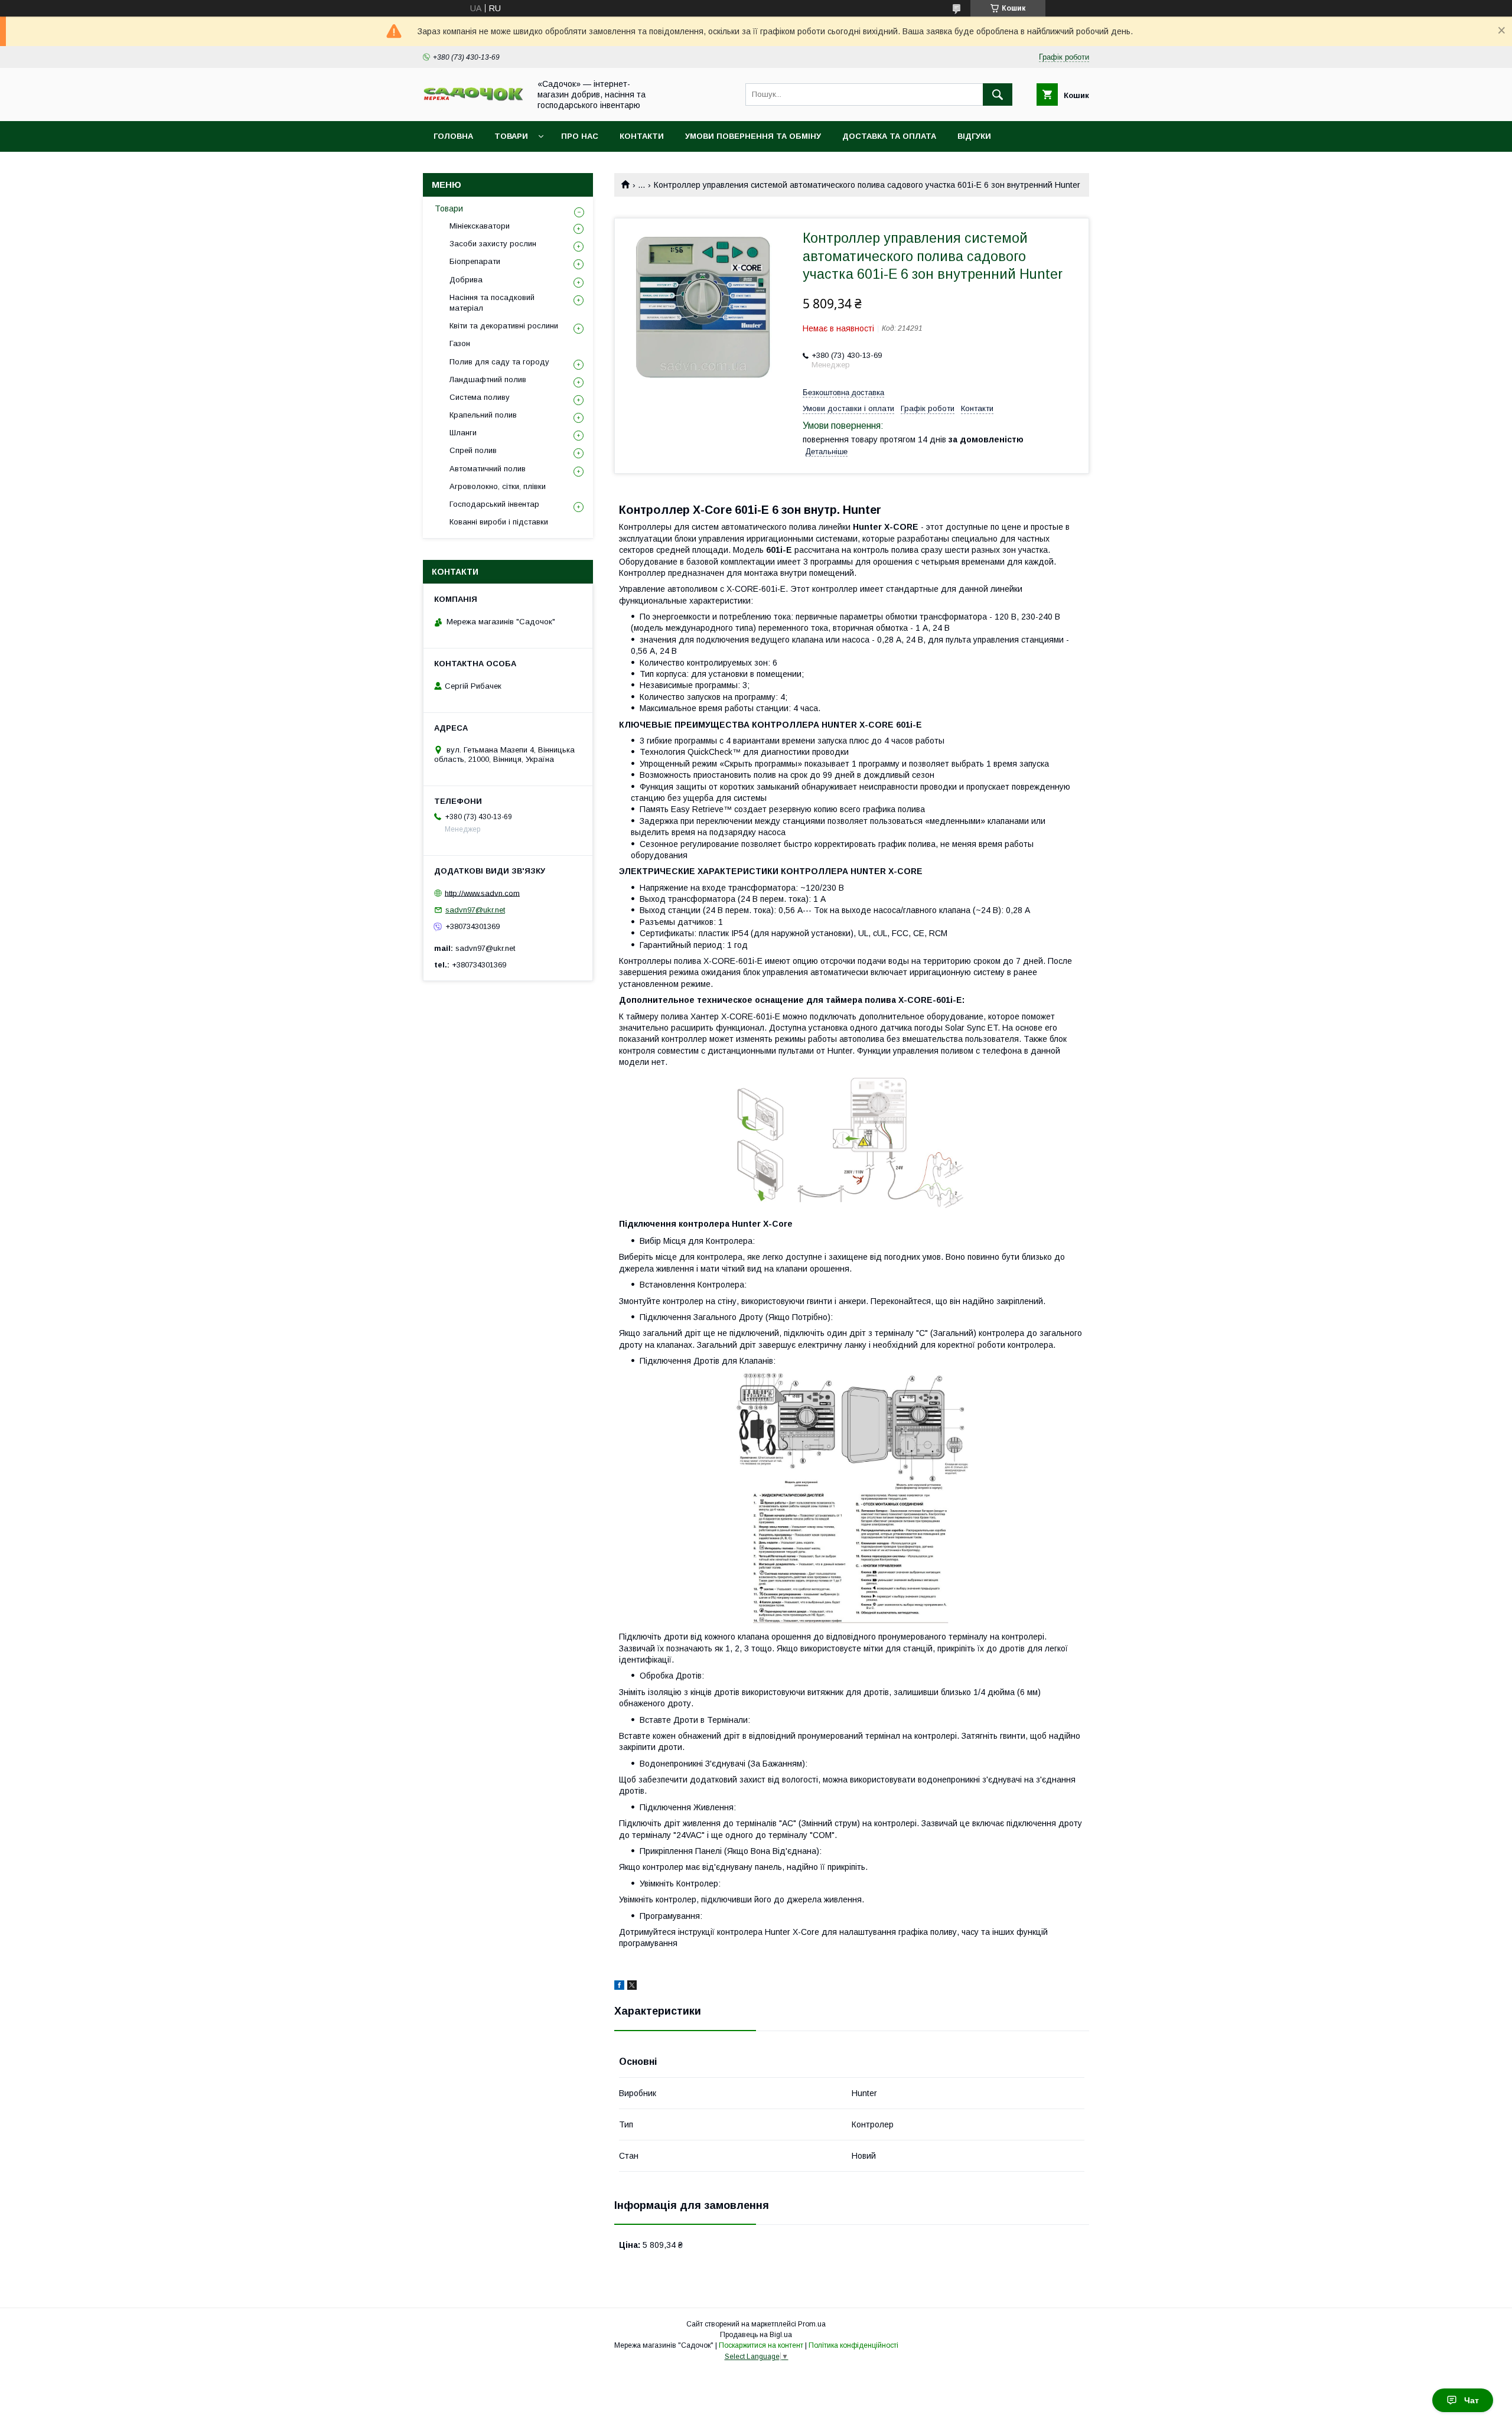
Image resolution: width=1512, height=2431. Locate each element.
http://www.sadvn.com (482, 893)
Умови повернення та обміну (753, 136)
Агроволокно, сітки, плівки (498, 486)
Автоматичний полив (488, 469)
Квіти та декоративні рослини (504, 326)
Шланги (463, 433)
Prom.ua (812, 2324)
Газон (460, 343)
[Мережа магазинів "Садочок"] (473, 99)
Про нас (580, 136)
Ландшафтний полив (488, 379)
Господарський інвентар (494, 504)
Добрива (466, 280)
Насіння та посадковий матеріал (492, 303)
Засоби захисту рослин (493, 244)
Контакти (642, 136)
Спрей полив (473, 450)
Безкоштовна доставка (843, 392)
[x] (632, 1987)
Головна (453, 136)
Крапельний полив (483, 415)
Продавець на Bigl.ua (756, 2335)
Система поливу (480, 397)
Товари (511, 136)
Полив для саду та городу (499, 362)
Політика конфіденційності (853, 2345)
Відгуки (974, 136)
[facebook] (619, 1987)
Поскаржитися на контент (761, 2345)
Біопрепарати (475, 261)
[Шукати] (998, 94)
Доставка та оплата (889, 136)
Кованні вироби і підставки (499, 522)
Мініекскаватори (480, 226)
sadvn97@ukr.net (475, 910)
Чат (1472, 2400)
